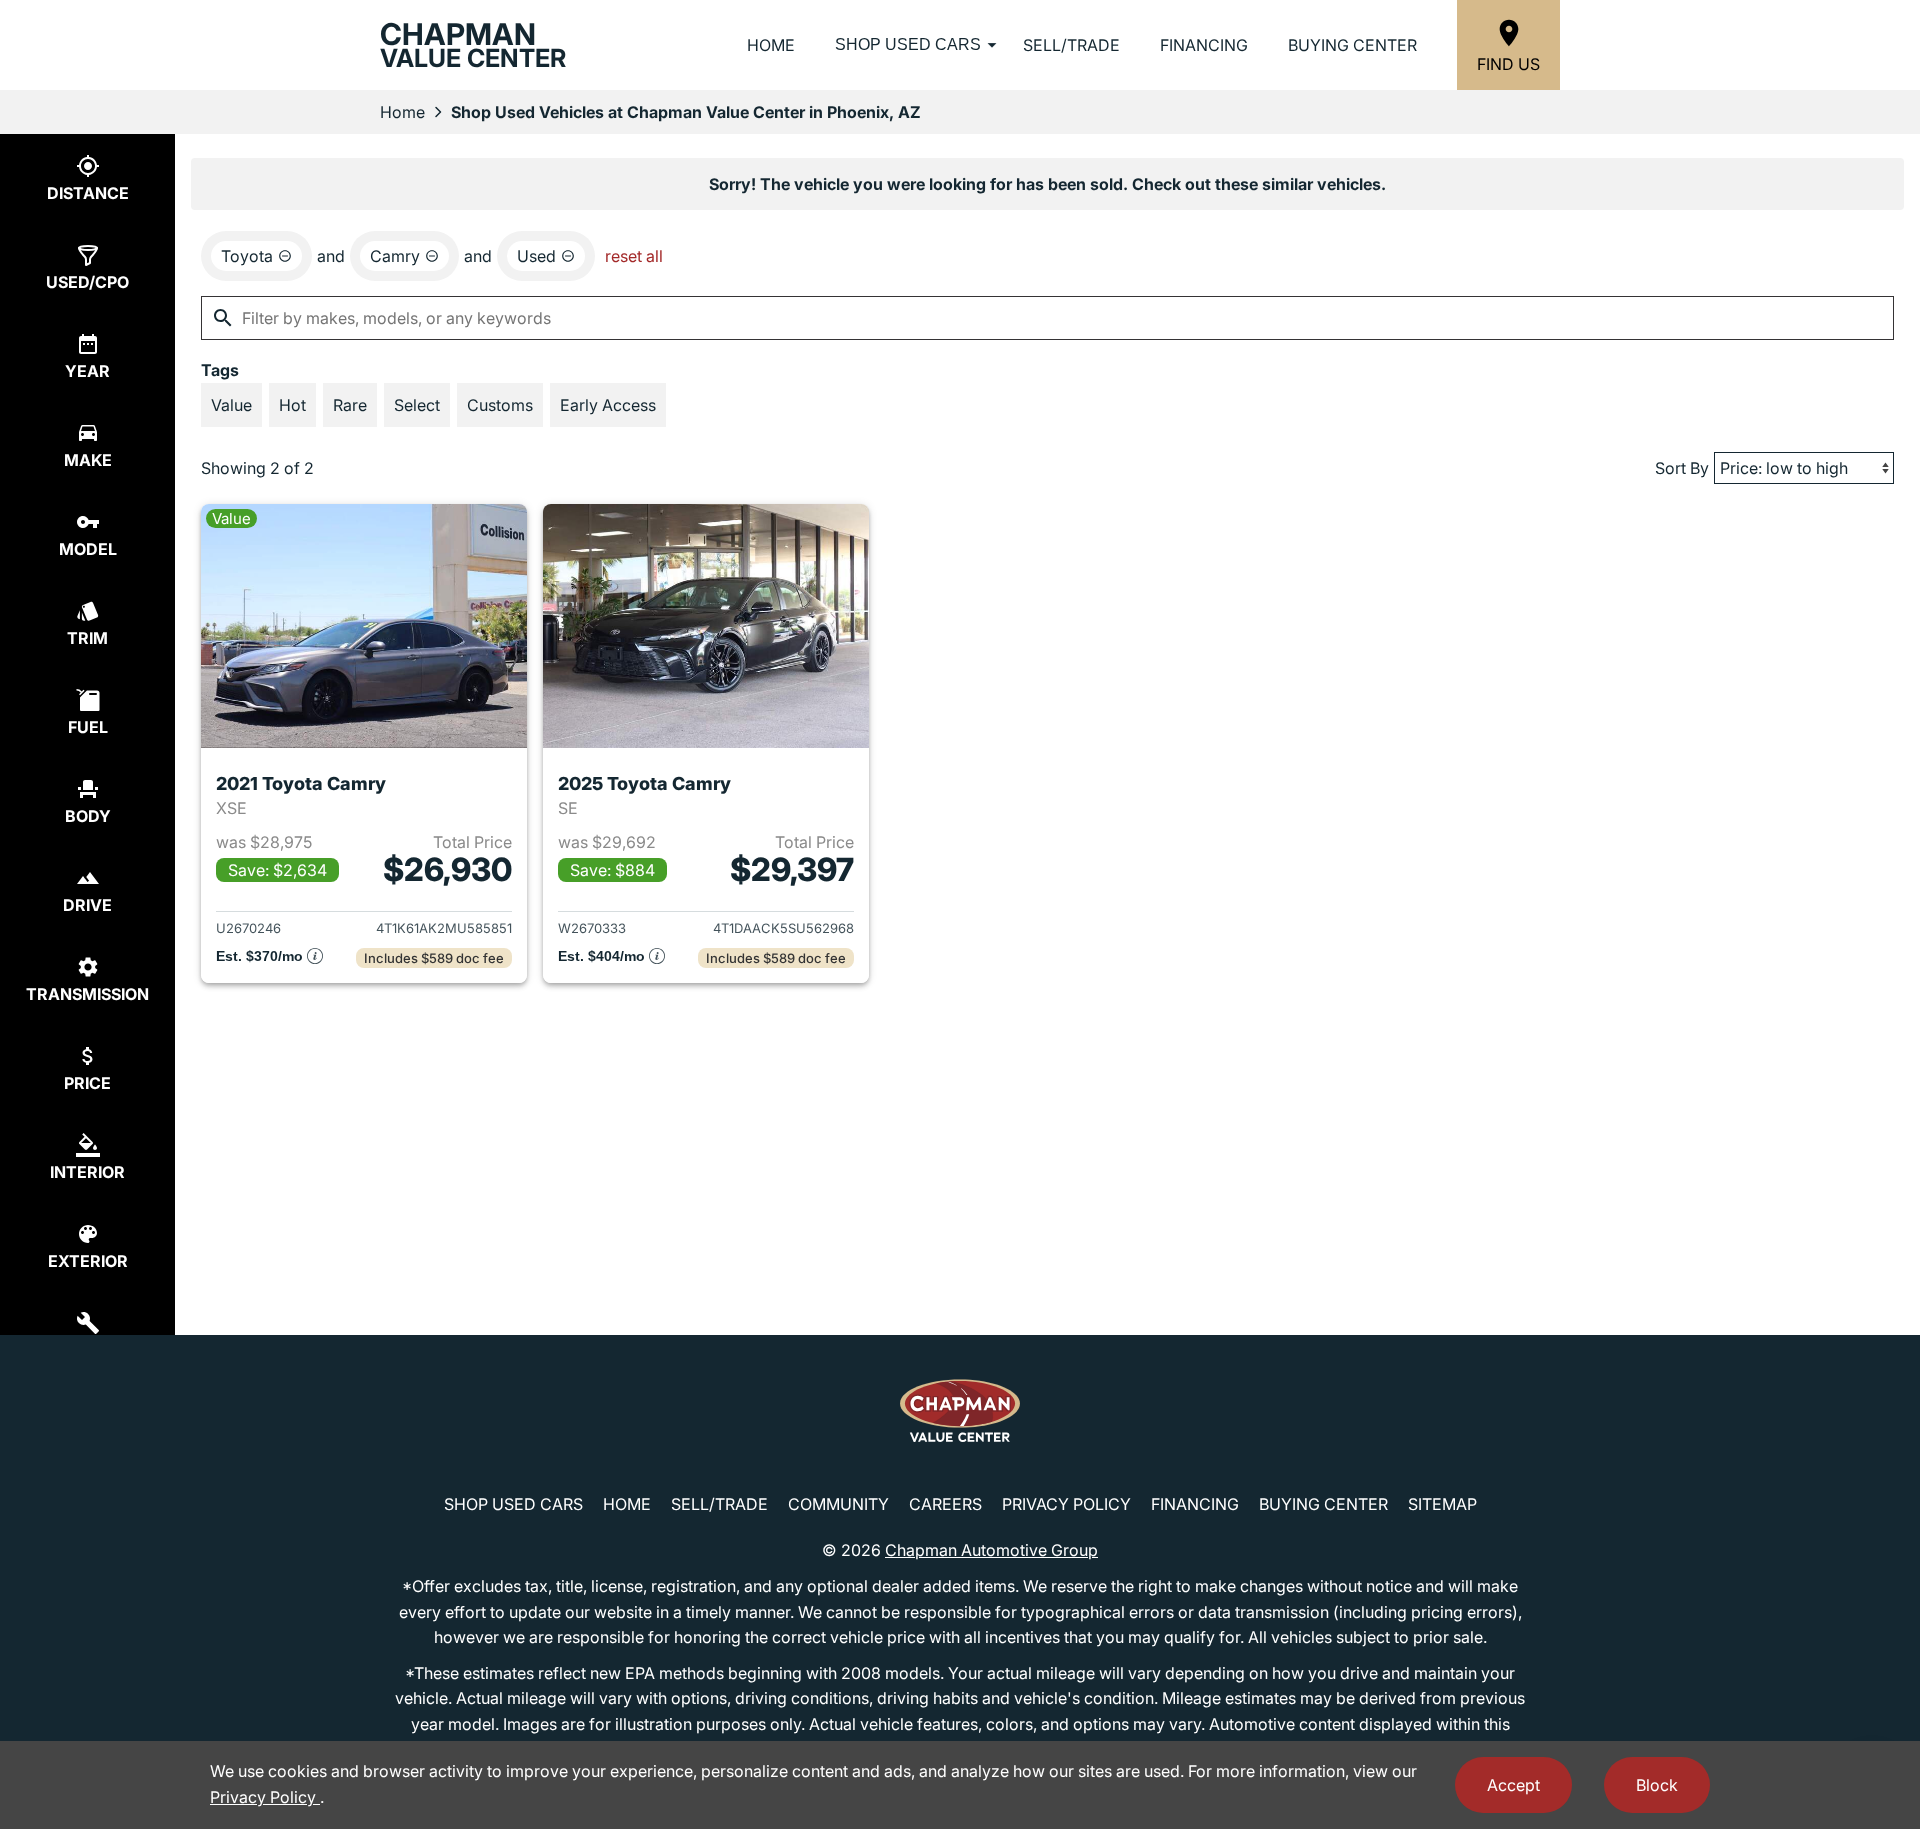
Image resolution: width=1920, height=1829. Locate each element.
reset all (634, 256)
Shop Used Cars (908, 44)
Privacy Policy (1066, 1504)
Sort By (1682, 468)
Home (771, 45)
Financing (1204, 45)
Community (838, 1504)
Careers (945, 1504)
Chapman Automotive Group (991, 1550)
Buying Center (1352, 45)
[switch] (231, 405)
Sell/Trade (1071, 45)
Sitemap (1442, 1504)
